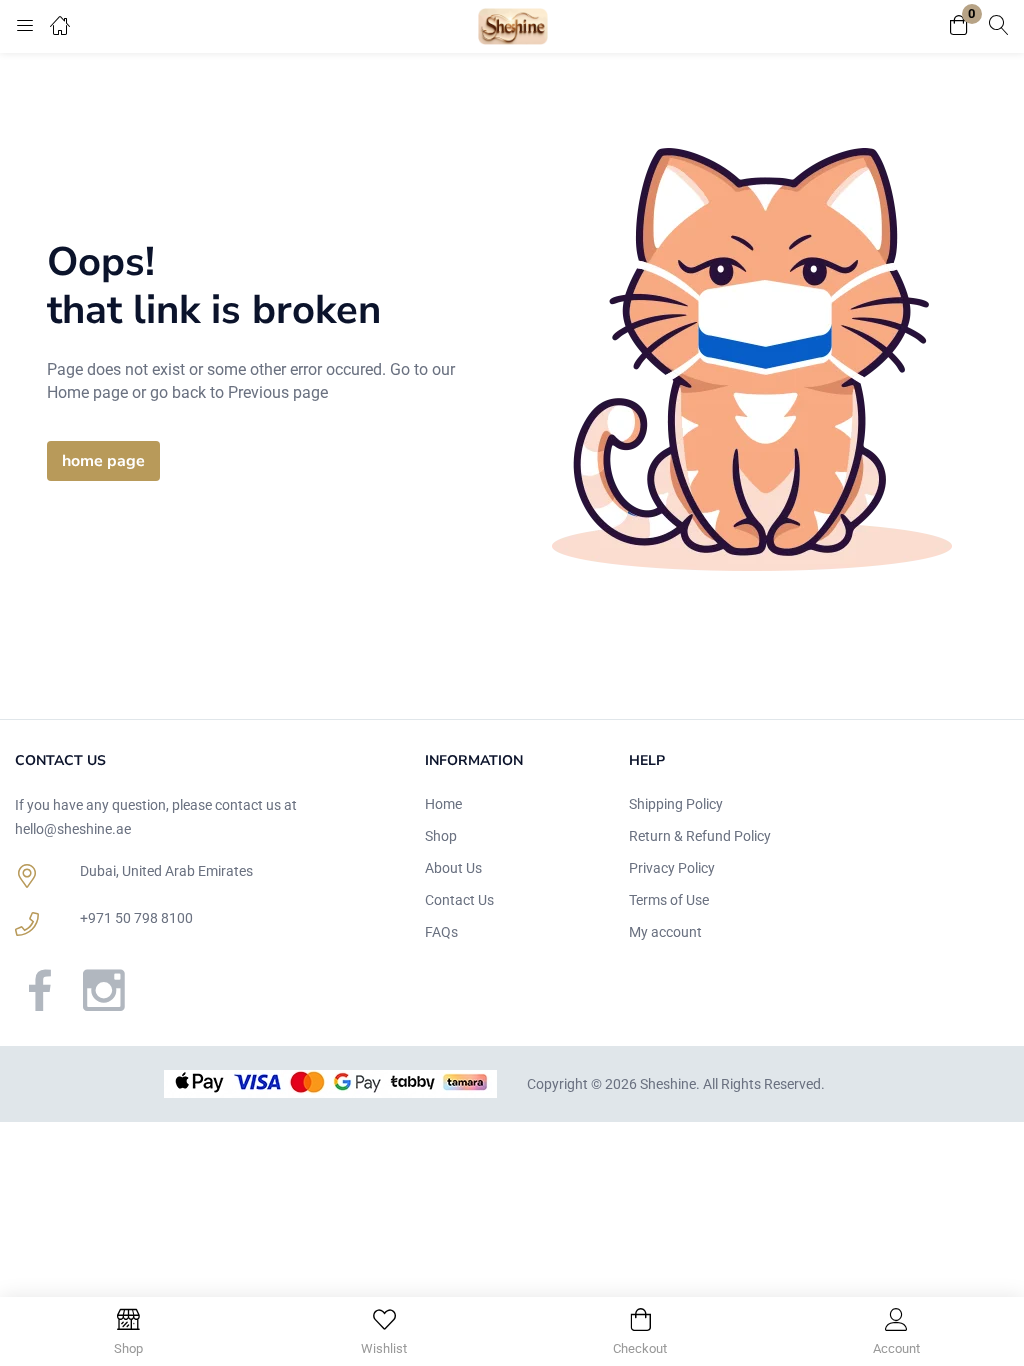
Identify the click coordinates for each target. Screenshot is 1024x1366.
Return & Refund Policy (700, 836)
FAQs (441, 932)
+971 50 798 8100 (136, 918)
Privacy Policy (672, 868)
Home (443, 804)
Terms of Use (669, 900)
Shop (441, 836)
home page (103, 461)
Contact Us (459, 900)
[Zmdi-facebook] (40, 990)
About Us (453, 868)
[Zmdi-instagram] (104, 990)
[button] (959, 26)
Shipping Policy (676, 804)
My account (665, 932)
